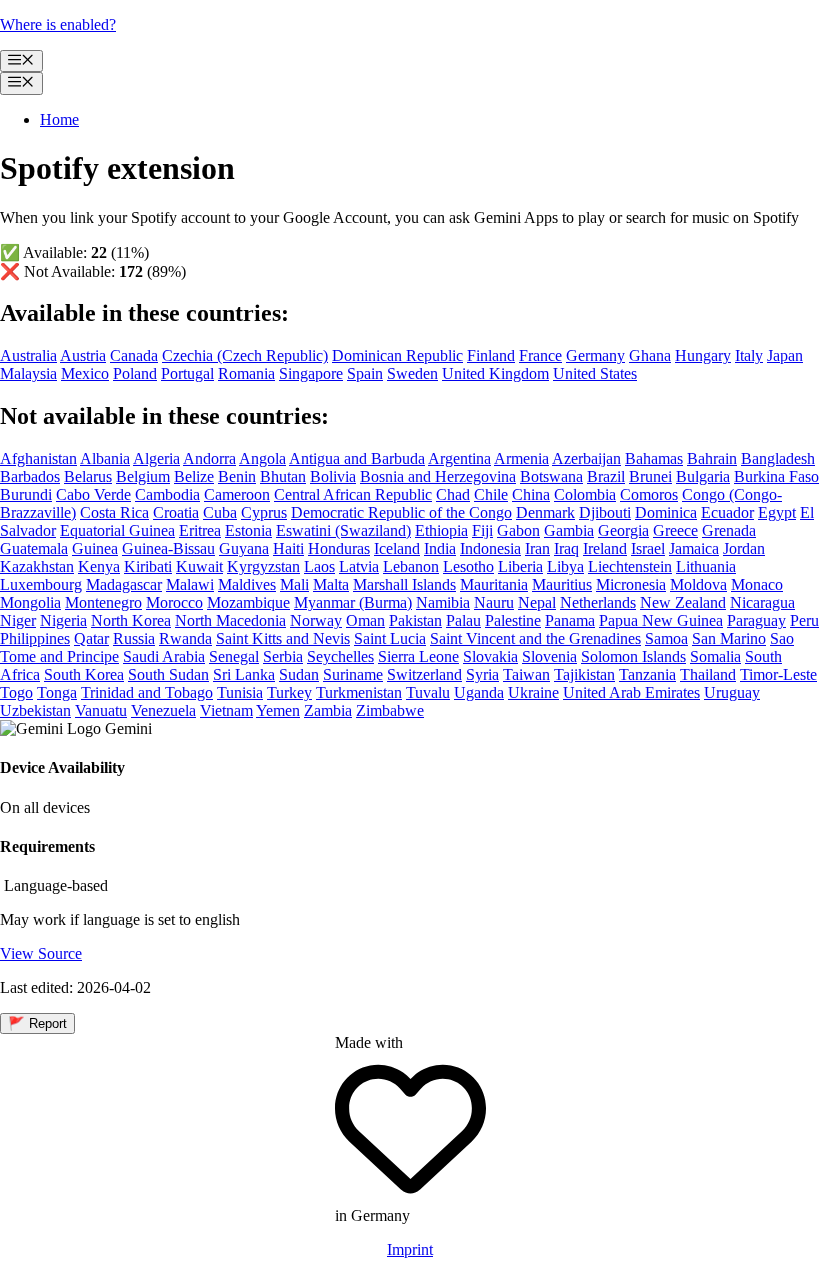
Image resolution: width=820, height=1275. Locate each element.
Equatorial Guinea (117, 530)
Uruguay (732, 692)
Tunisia (240, 692)
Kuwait (199, 566)
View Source (41, 953)
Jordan (744, 548)
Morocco (174, 602)
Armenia (521, 458)
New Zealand (683, 602)
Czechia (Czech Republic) (245, 355)
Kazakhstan (37, 566)
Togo (16, 692)
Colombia (585, 494)
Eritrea (200, 530)
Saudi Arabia (164, 656)
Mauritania (494, 584)
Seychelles (340, 656)
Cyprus (264, 512)
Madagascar (124, 584)
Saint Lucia (390, 638)
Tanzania (647, 674)
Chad (453, 494)
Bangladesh (778, 458)
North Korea (131, 620)
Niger (18, 620)
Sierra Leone (418, 656)
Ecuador (727, 512)
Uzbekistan (35, 710)
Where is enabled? (58, 24)
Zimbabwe (390, 710)
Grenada (729, 530)
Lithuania (706, 566)
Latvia (359, 566)
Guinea (95, 548)
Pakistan (415, 620)
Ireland (605, 548)
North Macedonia (230, 620)
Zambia (328, 710)
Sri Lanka (244, 674)
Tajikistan (584, 674)
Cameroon (237, 494)
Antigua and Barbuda (357, 458)
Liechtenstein (630, 566)
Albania (105, 458)
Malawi (190, 584)
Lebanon (411, 566)
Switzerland (424, 674)
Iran (537, 548)
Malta (331, 584)
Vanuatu (101, 710)
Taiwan (526, 674)
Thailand (708, 674)
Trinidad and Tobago (147, 692)
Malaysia (28, 373)
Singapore (311, 373)
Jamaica (694, 548)
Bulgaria (703, 476)
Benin (237, 476)
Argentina (459, 458)
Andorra (209, 458)
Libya (565, 566)
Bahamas (654, 458)
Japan (785, 355)
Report (37, 1023)
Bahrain (712, 458)
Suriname (353, 674)
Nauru (494, 602)
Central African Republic (353, 494)
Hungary (703, 355)
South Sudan (168, 674)
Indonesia (490, 548)
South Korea (84, 674)
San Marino (729, 638)
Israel (648, 548)
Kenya (99, 566)
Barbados (30, 476)
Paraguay (756, 620)
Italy (749, 355)
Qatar (91, 638)
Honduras (339, 548)
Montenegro (103, 602)
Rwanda (185, 638)
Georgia (623, 530)
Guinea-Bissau (168, 548)
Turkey (289, 692)
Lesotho (468, 566)
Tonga (57, 692)
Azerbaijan (586, 458)
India (440, 548)
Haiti (288, 548)
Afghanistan (38, 458)
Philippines (35, 638)
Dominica (666, 512)
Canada (134, 355)
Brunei (650, 476)
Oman (365, 620)
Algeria (156, 458)
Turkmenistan (359, 692)
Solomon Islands (633, 656)
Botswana (551, 476)
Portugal (187, 373)
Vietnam (226, 710)
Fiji (482, 530)
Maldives (247, 584)
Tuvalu (428, 692)
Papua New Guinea (661, 620)
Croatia (176, 512)
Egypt (777, 512)
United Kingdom (495, 373)
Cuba (220, 512)
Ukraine (533, 692)
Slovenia (549, 656)
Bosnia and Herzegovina (438, 476)
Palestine (513, 620)
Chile (491, 494)
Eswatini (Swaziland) (343, 530)
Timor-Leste (778, 674)
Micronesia (631, 584)
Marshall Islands (404, 584)
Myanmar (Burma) (353, 602)
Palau (463, 620)
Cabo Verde (93, 494)
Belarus (88, 476)
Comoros (649, 494)
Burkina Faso (776, 476)
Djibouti (605, 512)
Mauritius (562, 584)
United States (595, 373)
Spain (365, 373)
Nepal (537, 602)
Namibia (443, 602)
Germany (595, 355)
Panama (570, 620)
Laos (319, 566)
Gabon (518, 530)
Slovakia (490, 656)
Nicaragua (762, 602)
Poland (135, 373)
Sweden (412, 373)
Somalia (715, 656)
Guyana (244, 548)
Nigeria (63, 620)
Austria (83, 355)
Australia (28, 355)
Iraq (566, 548)
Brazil (606, 476)
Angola (262, 458)
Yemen (278, 710)
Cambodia (167, 494)
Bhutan (283, 476)
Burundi (26, 494)
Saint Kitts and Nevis (283, 638)
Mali (294, 584)
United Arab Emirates (631, 692)
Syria (482, 674)
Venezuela (163, 710)
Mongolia (30, 602)
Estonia (248, 530)
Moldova (698, 584)
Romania (246, 373)
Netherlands (598, 602)
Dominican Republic (397, 355)
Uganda (479, 692)
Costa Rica (114, 512)
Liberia (520, 566)
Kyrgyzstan (263, 566)
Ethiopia (441, 530)
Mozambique (248, 602)
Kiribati (148, 566)
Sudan (299, 674)
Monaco (757, 584)
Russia (134, 638)
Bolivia (333, 476)
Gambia (569, 530)
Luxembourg (41, 584)
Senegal (234, 656)
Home (59, 119)
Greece (675, 530)
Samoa (666, 638)
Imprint (410, 1249)
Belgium (143, 476)
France (540, 355)
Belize (194, 476)
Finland (491, 355)
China (531, 494)
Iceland (397, 548)
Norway (316, 620)
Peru (804, 620)
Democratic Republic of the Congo (401, 512)
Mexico (85, 373)
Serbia (283, 656)
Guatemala (34, 548)
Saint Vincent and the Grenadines (535, 638)
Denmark (545, 512)
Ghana (650, 355)
